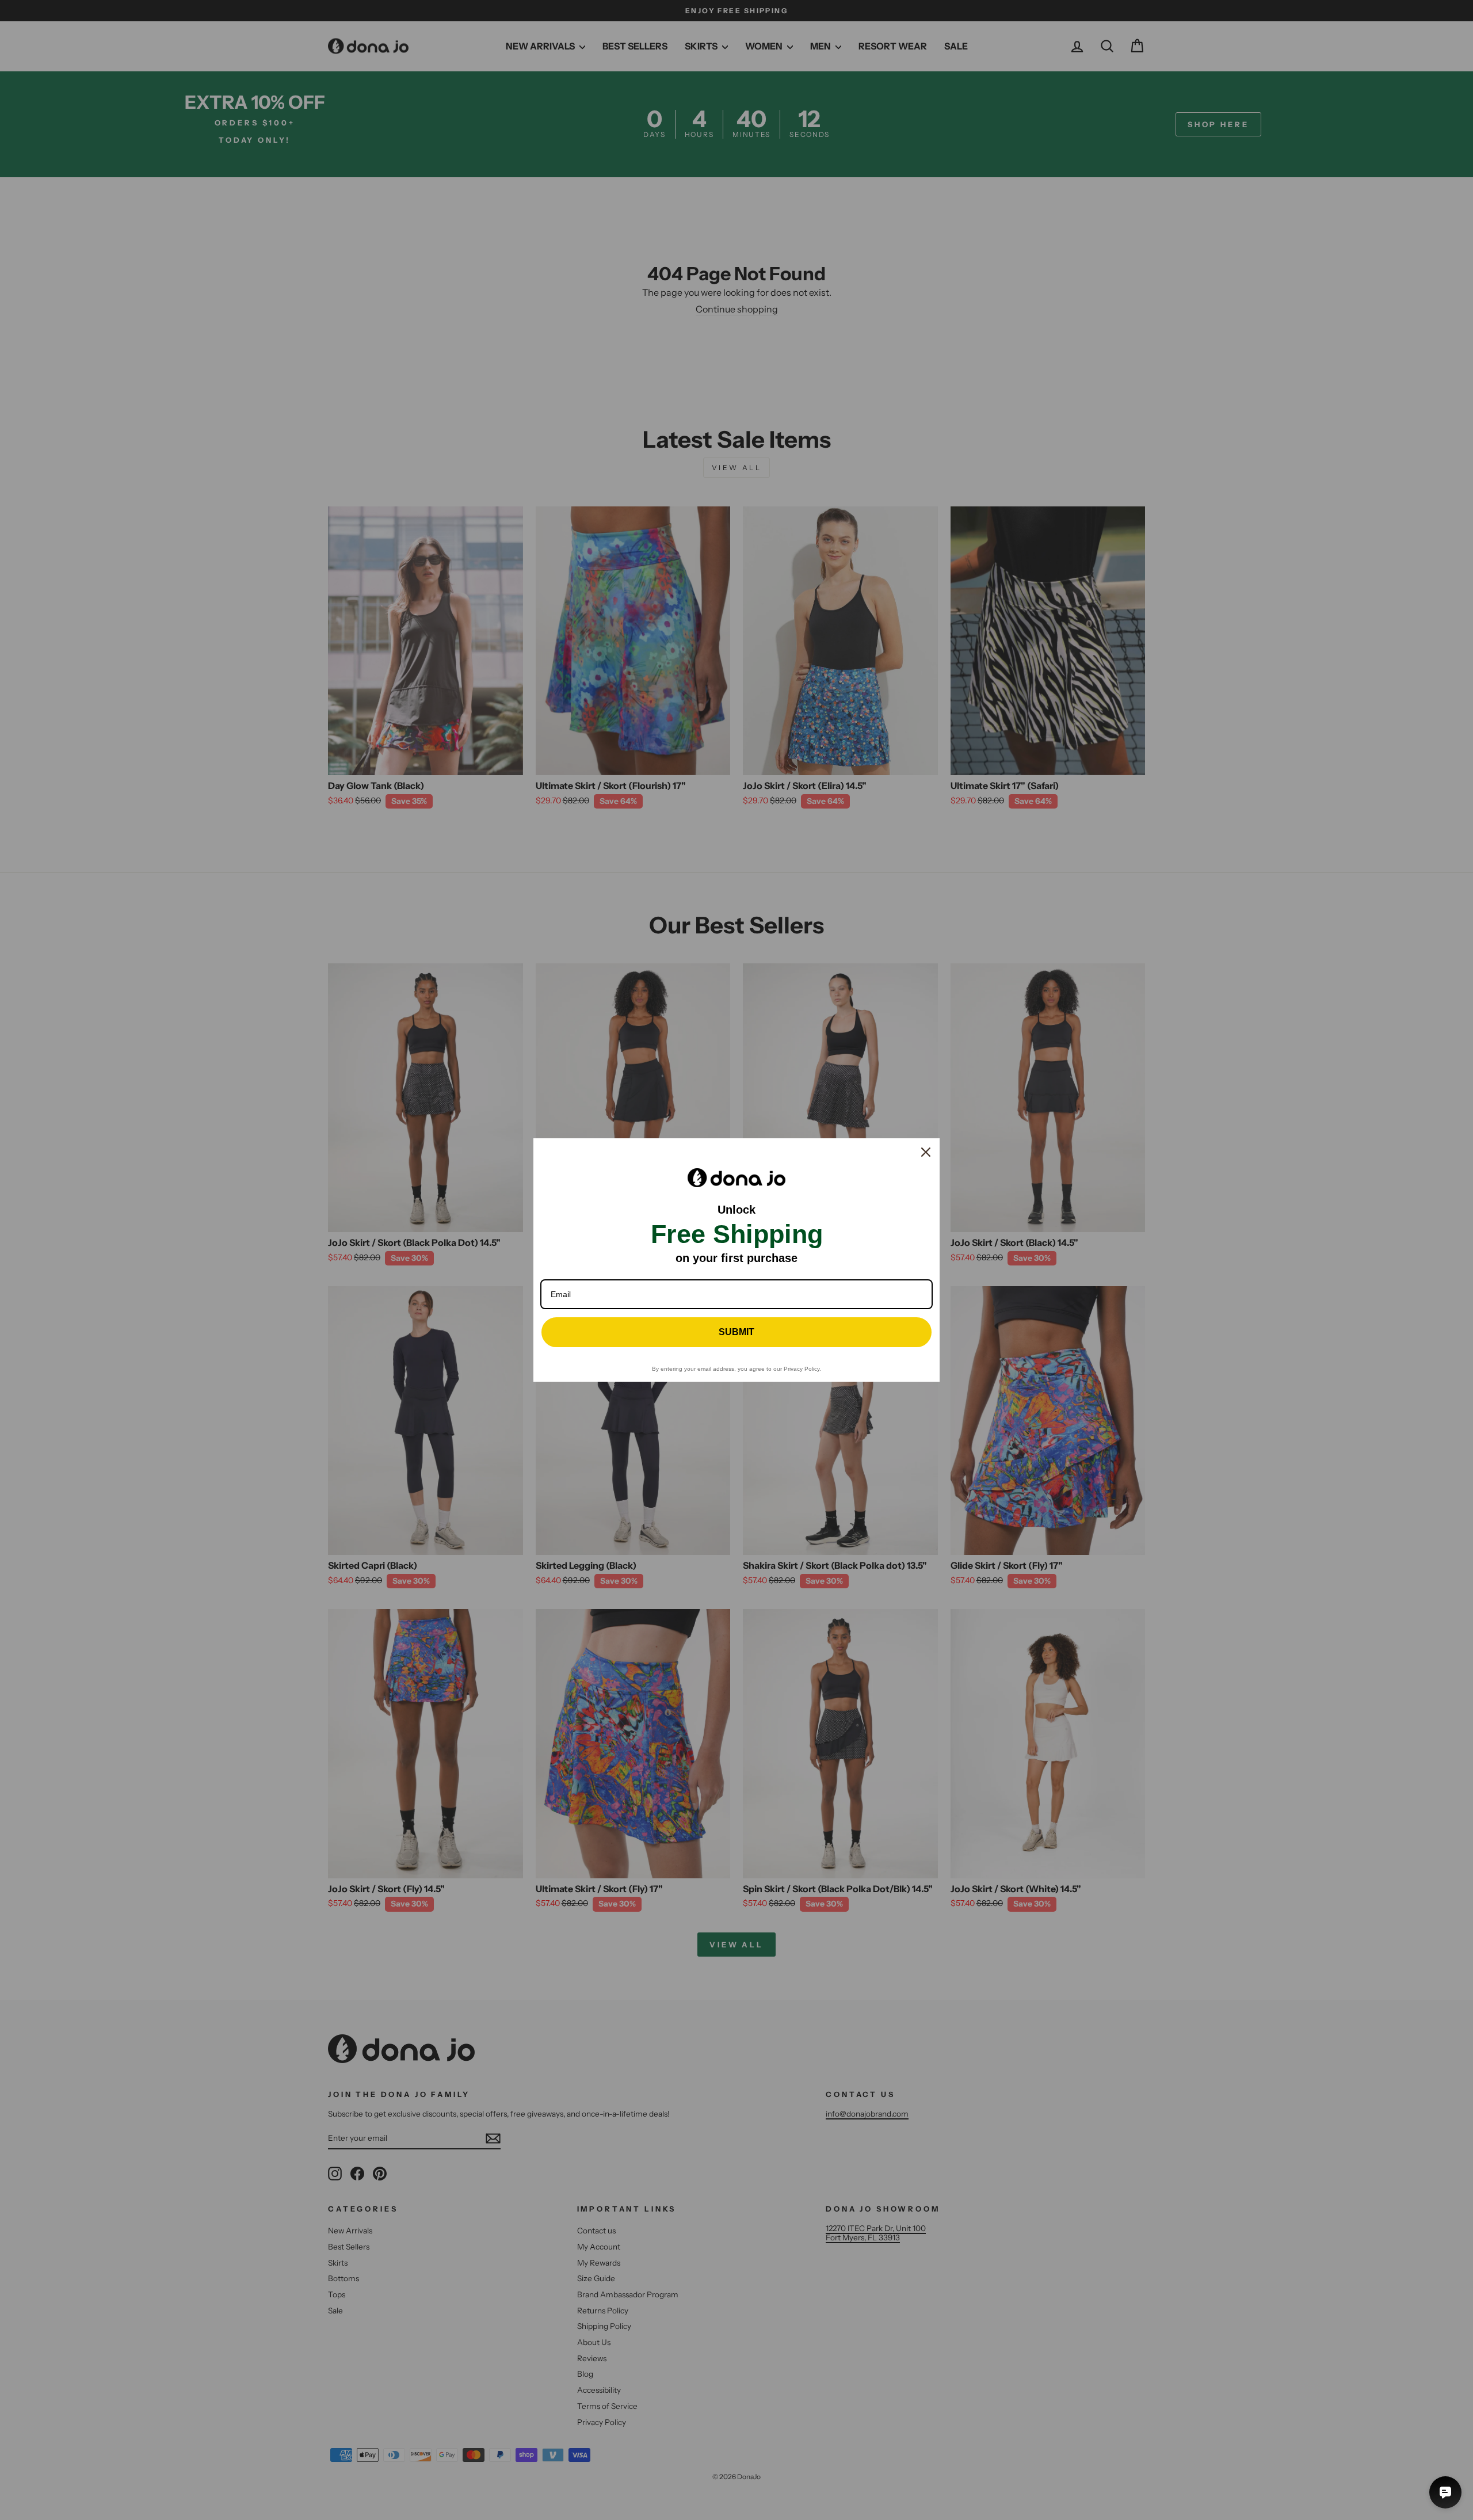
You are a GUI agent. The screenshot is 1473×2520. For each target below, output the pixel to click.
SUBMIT (736, 1332)
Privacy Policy (802, 1369)
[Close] (926, 1152)
